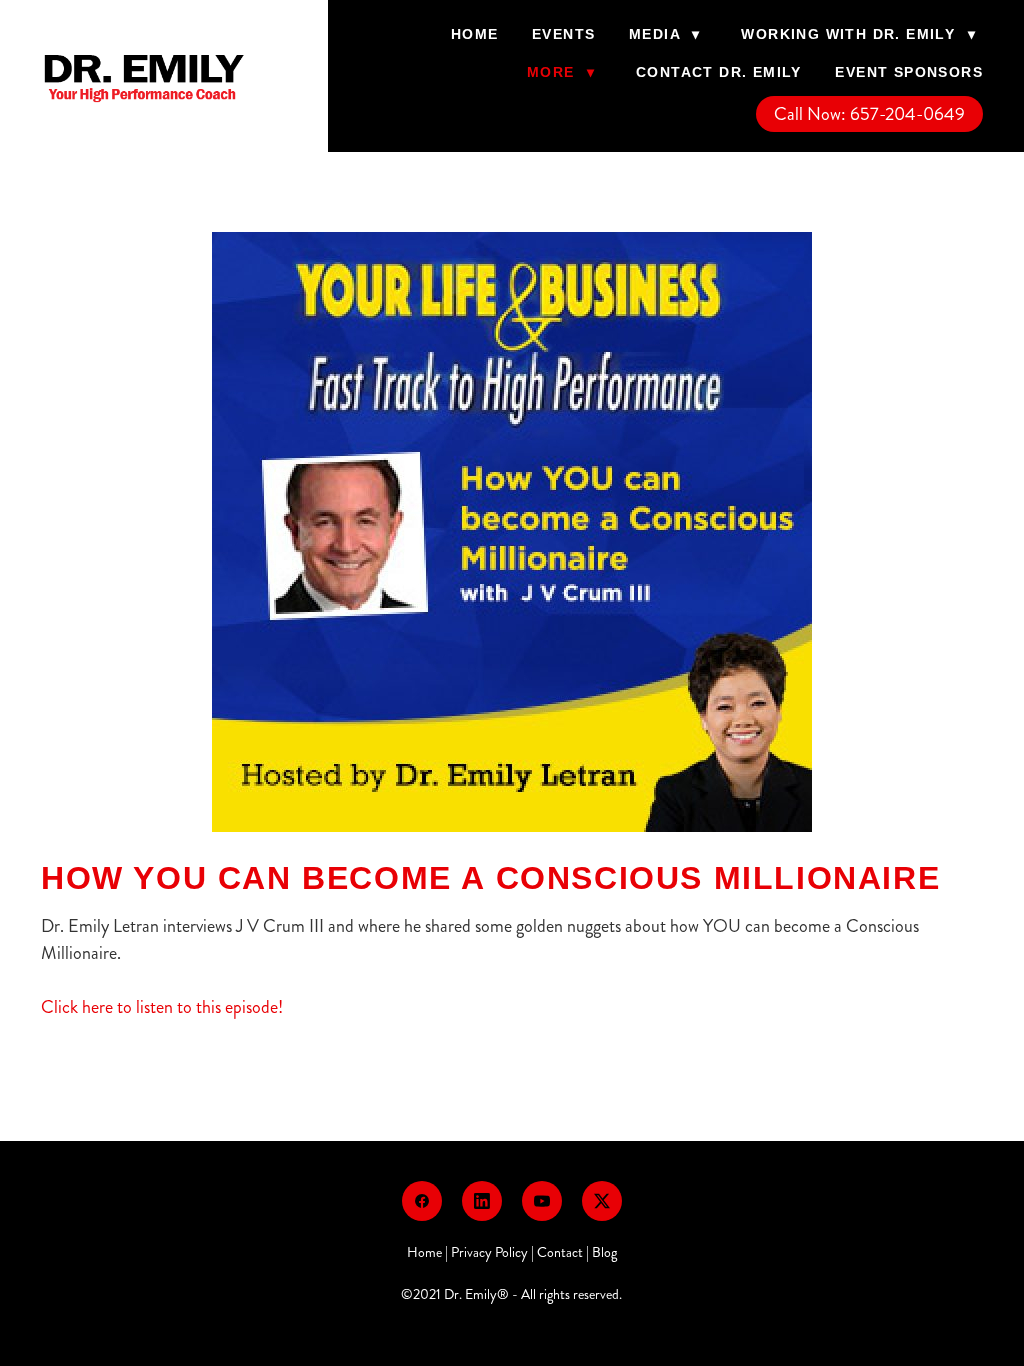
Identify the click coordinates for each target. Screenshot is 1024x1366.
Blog (604, 1252)
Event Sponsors (909, 72)
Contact (560, 1252)
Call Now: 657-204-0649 (869, 114)
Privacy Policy (489, 1252)
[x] (602, 1201)
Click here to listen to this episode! (162, 1007)
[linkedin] (482, 1201)
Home (475, 34)
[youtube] (542, 1201)
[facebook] (422, 1201)
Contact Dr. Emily (719, 72)
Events (563, 34)
